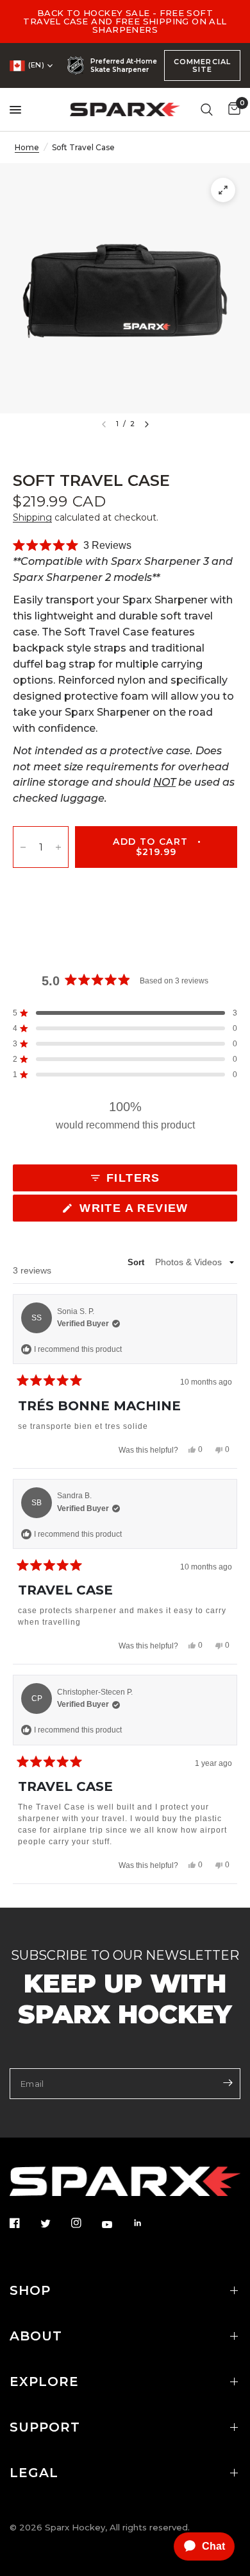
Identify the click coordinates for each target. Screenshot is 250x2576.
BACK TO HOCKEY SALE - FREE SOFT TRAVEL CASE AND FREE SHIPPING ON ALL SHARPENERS (125, 21)
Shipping (32, 517)
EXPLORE (44, 2382)
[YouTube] (116, 2224)
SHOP (30, 2290)
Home (27, 147)
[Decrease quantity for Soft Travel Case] (23, 847)
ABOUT (36, 2336)
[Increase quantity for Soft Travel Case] (58, 847)
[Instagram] (85, 2223)
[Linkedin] (147, 2223)
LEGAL (34, 2473)
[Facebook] (24, 2223)
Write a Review (137, 1211)
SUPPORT (45, 2427)
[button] (72, 546)
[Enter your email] (228, 2082)
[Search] (207, 109)
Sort (137, 1262)
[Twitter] (54, 2224)
